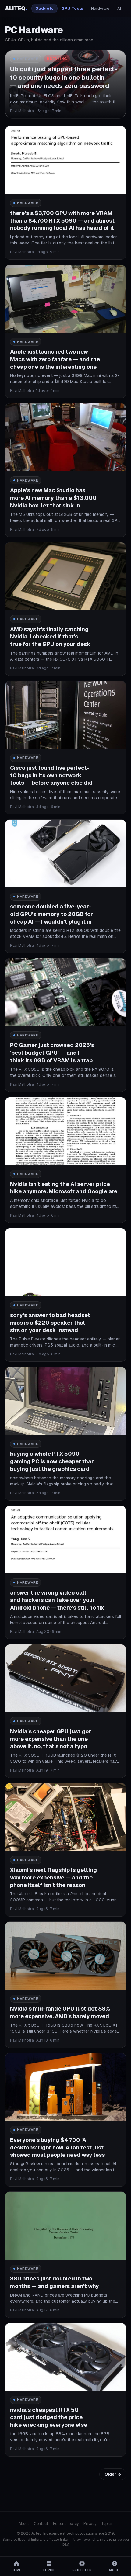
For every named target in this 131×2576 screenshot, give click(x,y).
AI (119, 8)
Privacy (90, 2524)
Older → (113, 2474)
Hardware (100, 8)
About (24, 2524)
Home (16, 2570)
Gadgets (44, 8)
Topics (107, 2524)
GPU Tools (72, 8)
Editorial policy (66, 2524)
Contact (41, 2524)
